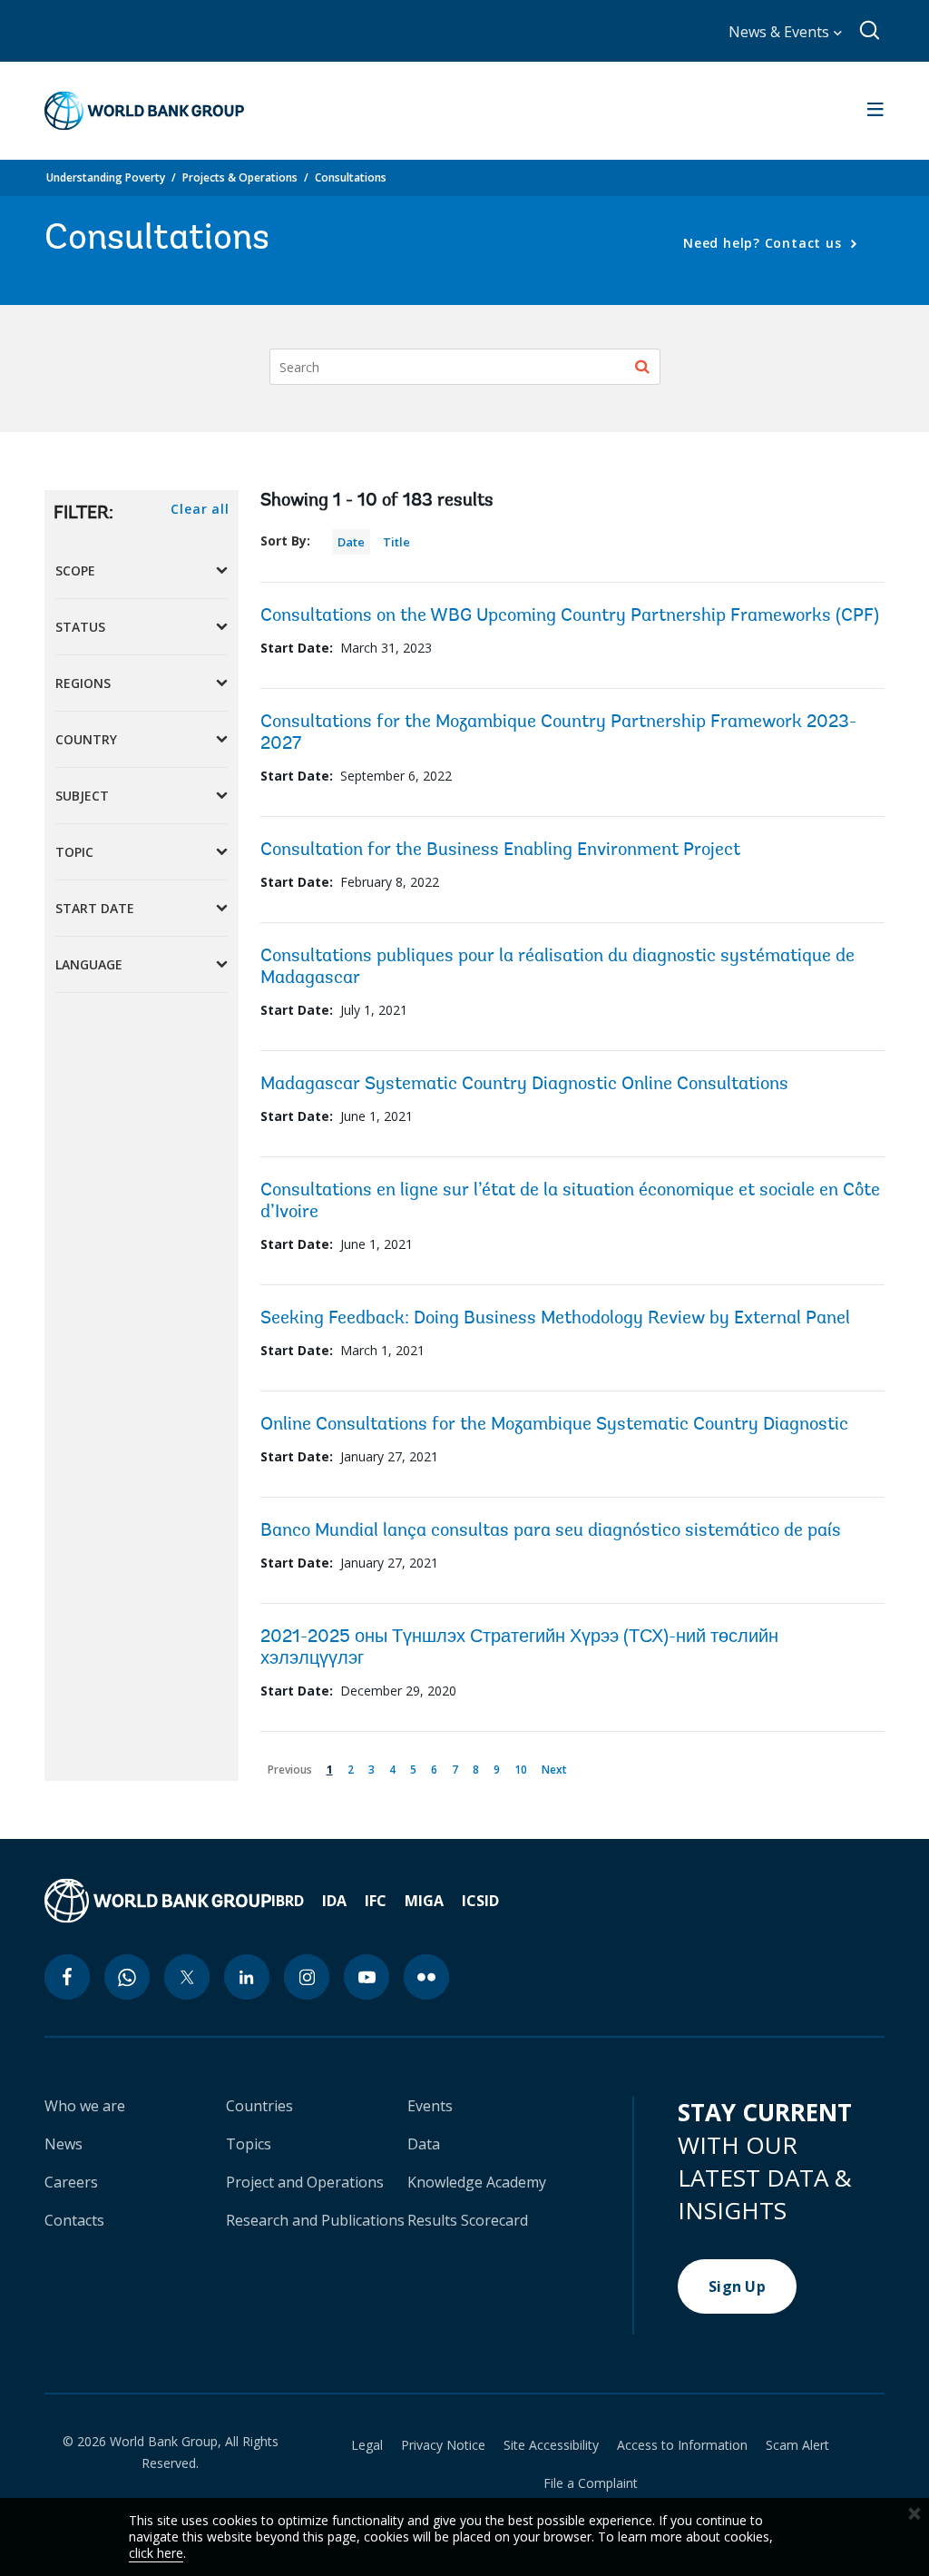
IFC (376, 1901)
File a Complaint (591, 2483)
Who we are (85, 2106)
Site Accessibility (551, 2445)
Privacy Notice (443, 2445)
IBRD (288, 1901)
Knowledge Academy (477, 2182)
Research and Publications (315, 2220)
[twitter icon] (187, 1977)
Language (89, 964)
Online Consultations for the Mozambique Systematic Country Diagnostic (554, 1425)
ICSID (480, 1901)
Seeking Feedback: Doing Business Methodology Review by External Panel (555, 1319)
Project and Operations (305, 2182)
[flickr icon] (426, 1977)
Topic (74, 852)
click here (156, 2553)
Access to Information (682, 2445)
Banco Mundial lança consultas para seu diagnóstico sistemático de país (551, 1531)
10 (524, 1767)
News (64, 2144)
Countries (259, 2106)
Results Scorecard (468, 2220)
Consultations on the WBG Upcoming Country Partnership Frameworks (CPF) (570, 616)
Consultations (351, 177)
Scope (75, 570)
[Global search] (870, 31)
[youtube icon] (367, 1977)
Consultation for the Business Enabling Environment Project (500, 850)
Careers (71, 2182)
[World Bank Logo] (144, 111)
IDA (334, 1901)
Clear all (200, 509)
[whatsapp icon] (127, 1977)
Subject (82, 796)
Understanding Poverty (106, 177)
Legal (367, 2445)
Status (80, 627)
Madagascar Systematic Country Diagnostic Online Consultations (524, 1085)
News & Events (781, 32)
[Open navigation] (875, 111)
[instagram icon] (307, 1977)
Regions (83, 683)
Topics (249, 2144)
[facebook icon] (67, 1977)
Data (424, 2144)
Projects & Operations (240, 177)
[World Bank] (158, 1901)
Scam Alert (797, 2445)
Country (86, 739)
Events (430, 2106)
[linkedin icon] (247, 1977)
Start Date (95, 908)
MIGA (424, 1901)
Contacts (74, 2220)
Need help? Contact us (764, 243)
